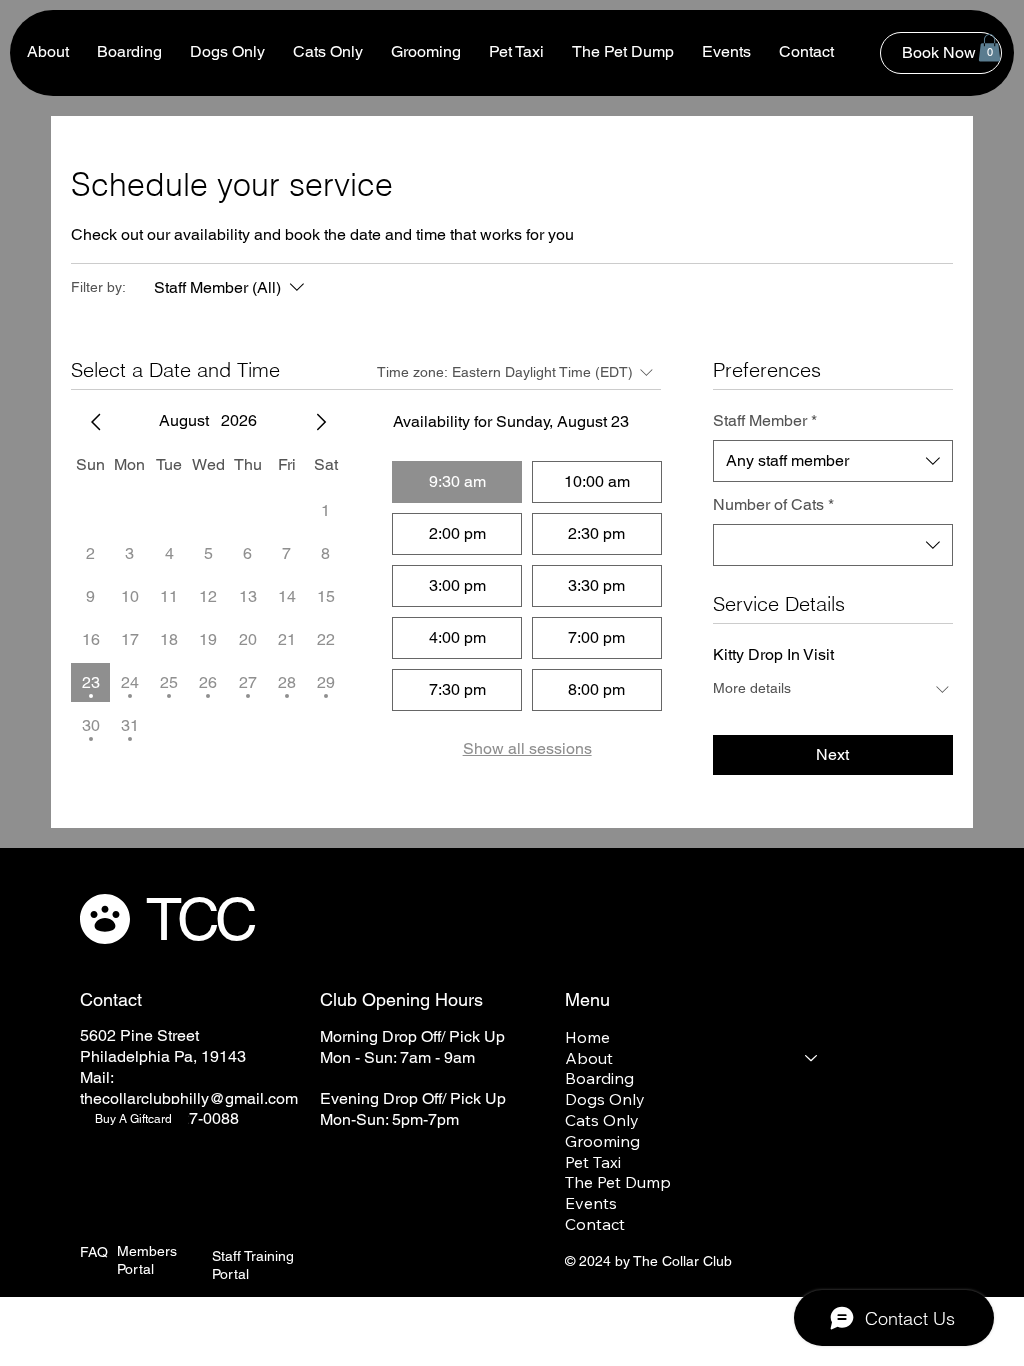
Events (591, 1203)
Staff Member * (765, 420)
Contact (595, 1224)
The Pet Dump (618, 1182)
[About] (812, 1058)
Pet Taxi (593, 1162)
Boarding (599, 1078)
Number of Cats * (773, 504)
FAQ (94, 1252)
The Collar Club (682, 1261)
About (589, 1058)
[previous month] (96, 422)
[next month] (321, 422)
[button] (989, 47)
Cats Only (602, 1120)
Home (587, 1037)
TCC (199, 919)
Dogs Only (605, 1099)
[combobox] (833, 461)
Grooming (602, 1141)
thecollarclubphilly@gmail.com (189, 1098)
